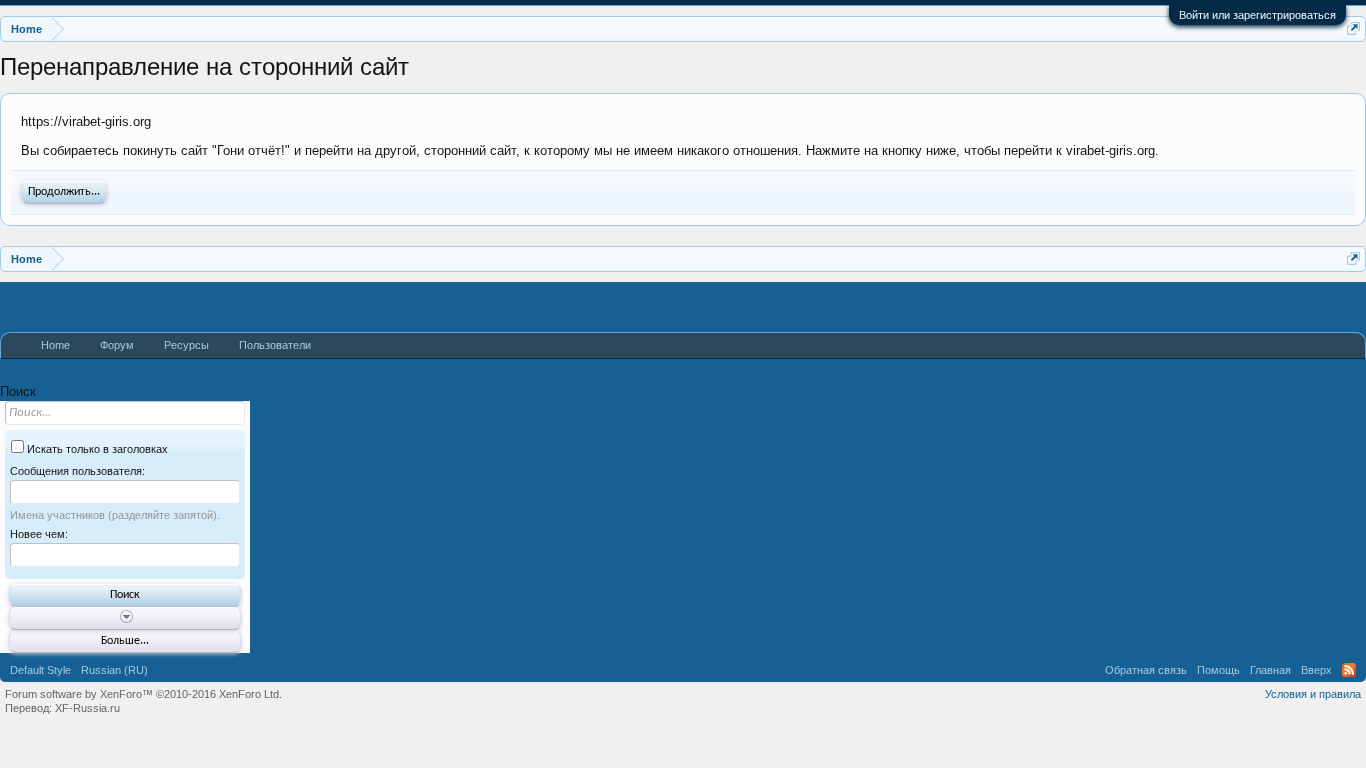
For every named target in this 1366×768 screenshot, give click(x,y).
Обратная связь (1146, 670)
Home (55, 345)
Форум (117, 345)
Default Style (40, 670)
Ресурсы (186, 345)
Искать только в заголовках (96, 449)
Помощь (1218, 670)
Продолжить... (64, 192)
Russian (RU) (114, 670)
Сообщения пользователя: (77, 471)
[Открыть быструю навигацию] (1353, 28)
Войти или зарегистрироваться (1257, 15)
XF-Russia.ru (87, 708)
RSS (1349, 670)
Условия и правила (1313, 694)
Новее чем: (39, 534)
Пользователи (275, 345)
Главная (1270, 670)
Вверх (1316, 670)
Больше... (125, 641)
